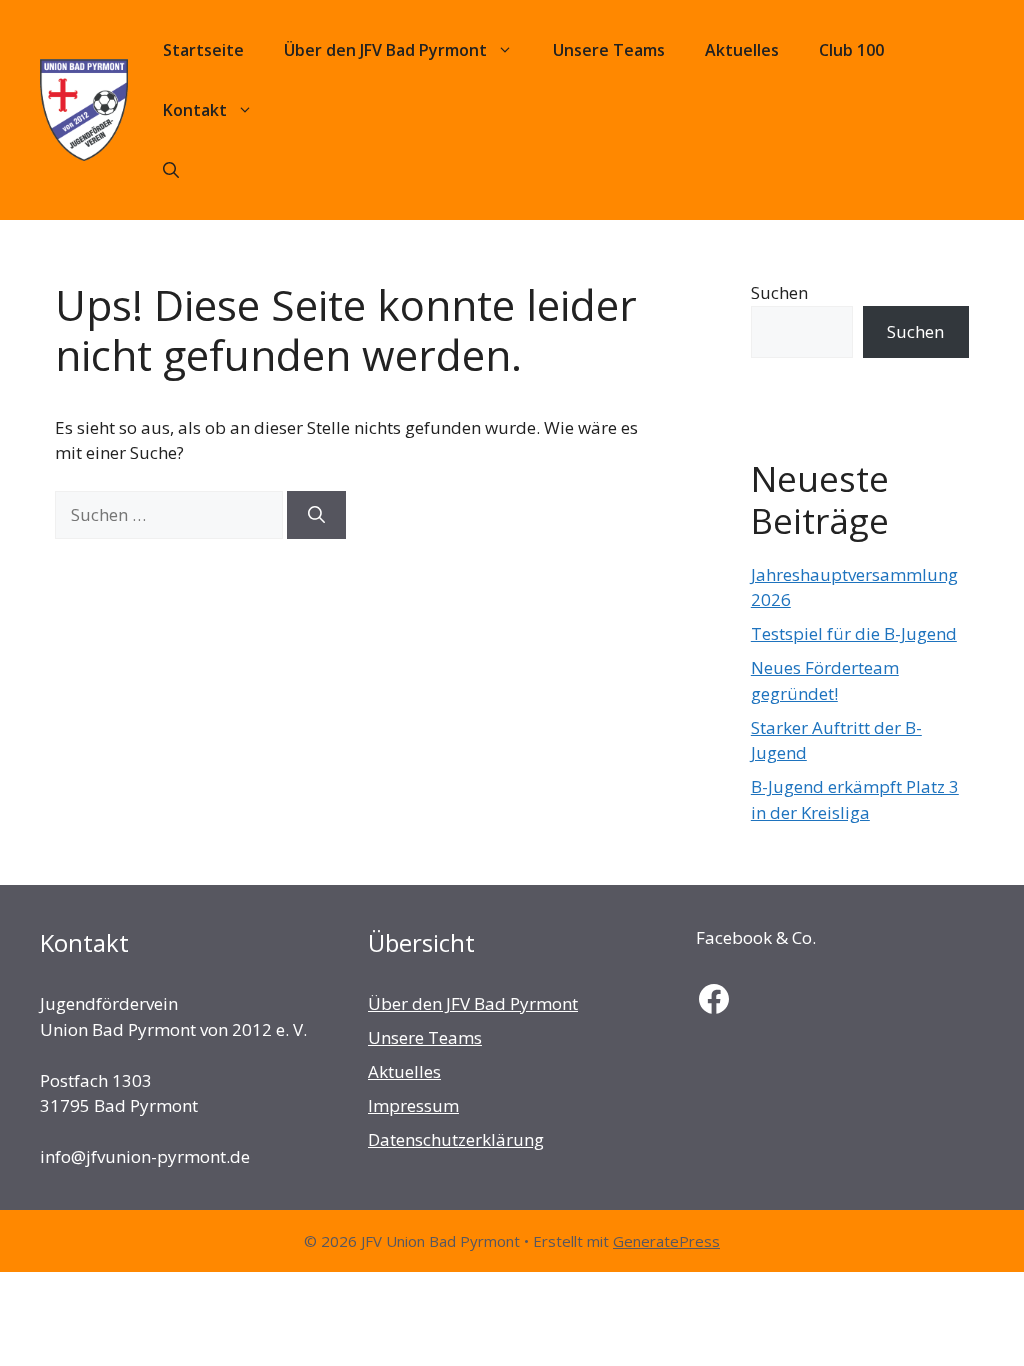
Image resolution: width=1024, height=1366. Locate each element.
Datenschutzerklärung (456, 1139)
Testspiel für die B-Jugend (854, 633)
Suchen (779, 292)
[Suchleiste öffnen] (171, 170)
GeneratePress (666, 1241)
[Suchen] (316, 515)
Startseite (203, 50)
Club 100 (851, 50)
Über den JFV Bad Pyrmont (385, 50)
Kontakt (195, 110)
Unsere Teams (609, 50)
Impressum (413, 1105)
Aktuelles (742, 50)
